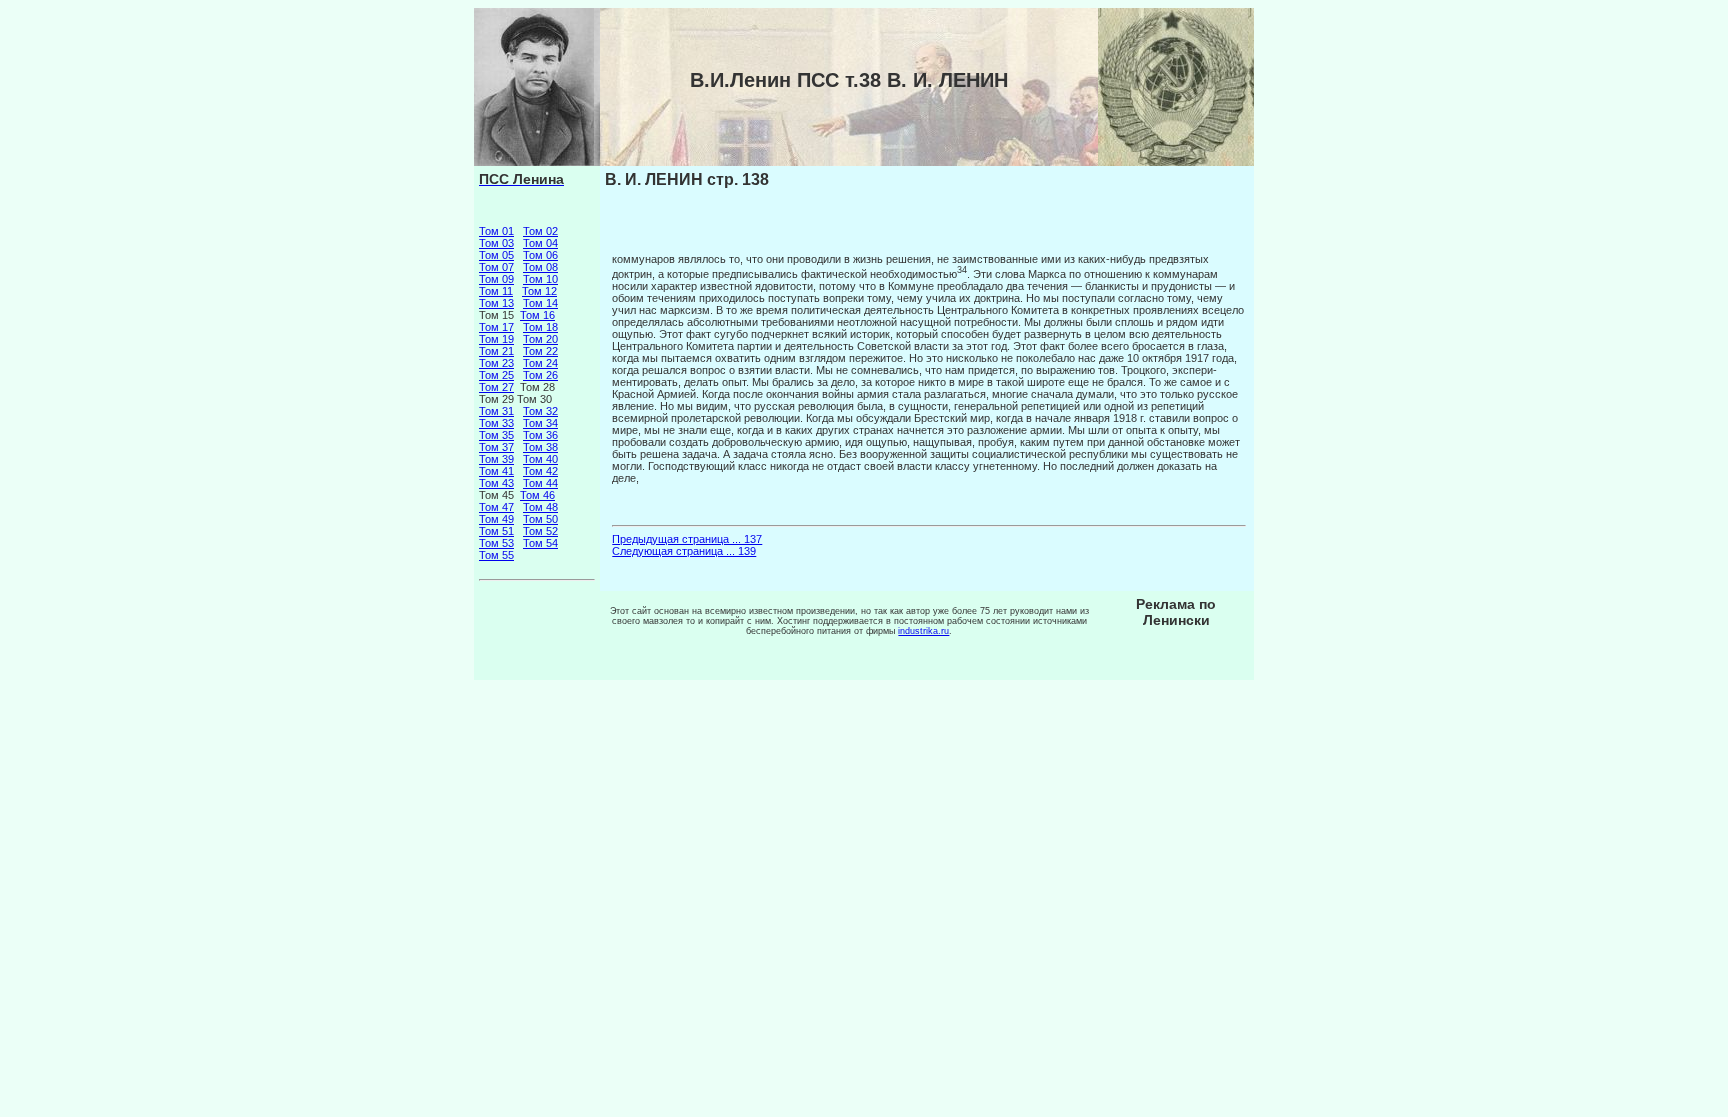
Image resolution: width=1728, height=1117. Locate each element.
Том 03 (496, 243)
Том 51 (496, 531)
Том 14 (540, 303)
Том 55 (496, 555)
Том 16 (537, 315)
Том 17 (496, 327)
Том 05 (496, 255)
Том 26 (540, 375)
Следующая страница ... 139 (684, 551)
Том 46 (537, 495)
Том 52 (540, 531)
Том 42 (540, 471)
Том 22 (540, 351)
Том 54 (540, 543)
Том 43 (496, 483)
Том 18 (540, 327)
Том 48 (540, 507)
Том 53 (496, 543)
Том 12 (539, 291)
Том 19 (496, 339)
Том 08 (540, 267)
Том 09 (496, 279)
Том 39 (496, 459)
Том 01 (496, 231)
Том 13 (496, 303)
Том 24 (540, 363)
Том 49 (496, 519)
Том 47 (496, 507)
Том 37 (496, 447)
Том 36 (540, 435)
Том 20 (540, 339)
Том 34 (540, 423)
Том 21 (496, 351)
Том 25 (496, 375)
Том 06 (540, 255)
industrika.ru (923, 631)
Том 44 (540, 483)
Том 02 (540, 231)
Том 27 (496, 387)
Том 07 (496, 267)
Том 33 (496, 423)
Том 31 (496, 411)
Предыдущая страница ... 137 (687, 539)
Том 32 (540, 411)
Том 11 (496, 291)
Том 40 (540, 459)
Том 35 (496, 435)
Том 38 (540, 447)
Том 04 (540, 243)
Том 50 (540, 519)
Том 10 (540, 279)
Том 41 (496, 471)
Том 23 (496, 363)
